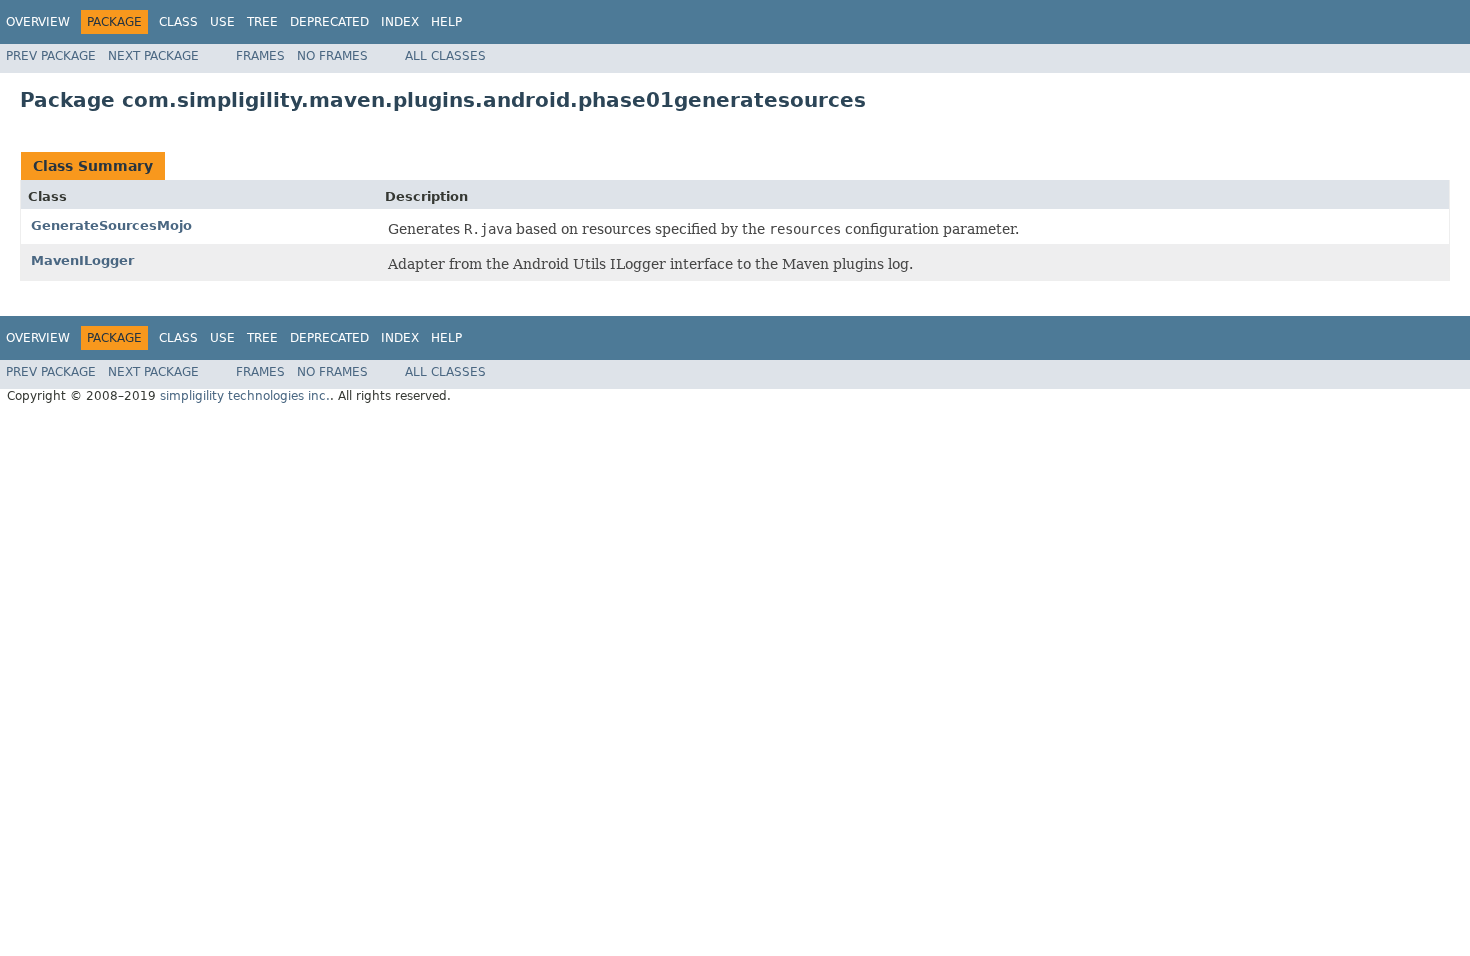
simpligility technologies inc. (245, 396)
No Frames (332, 56)
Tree (262, 22)
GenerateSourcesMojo (111, 225)
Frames (260, 56)
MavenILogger (82, 260)
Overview (38, 22)
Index (400, 22)
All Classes (445, 56)
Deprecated (329, 22)
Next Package (153, 56)
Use (222, 22)
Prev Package (51, 56)
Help (446, 22)
